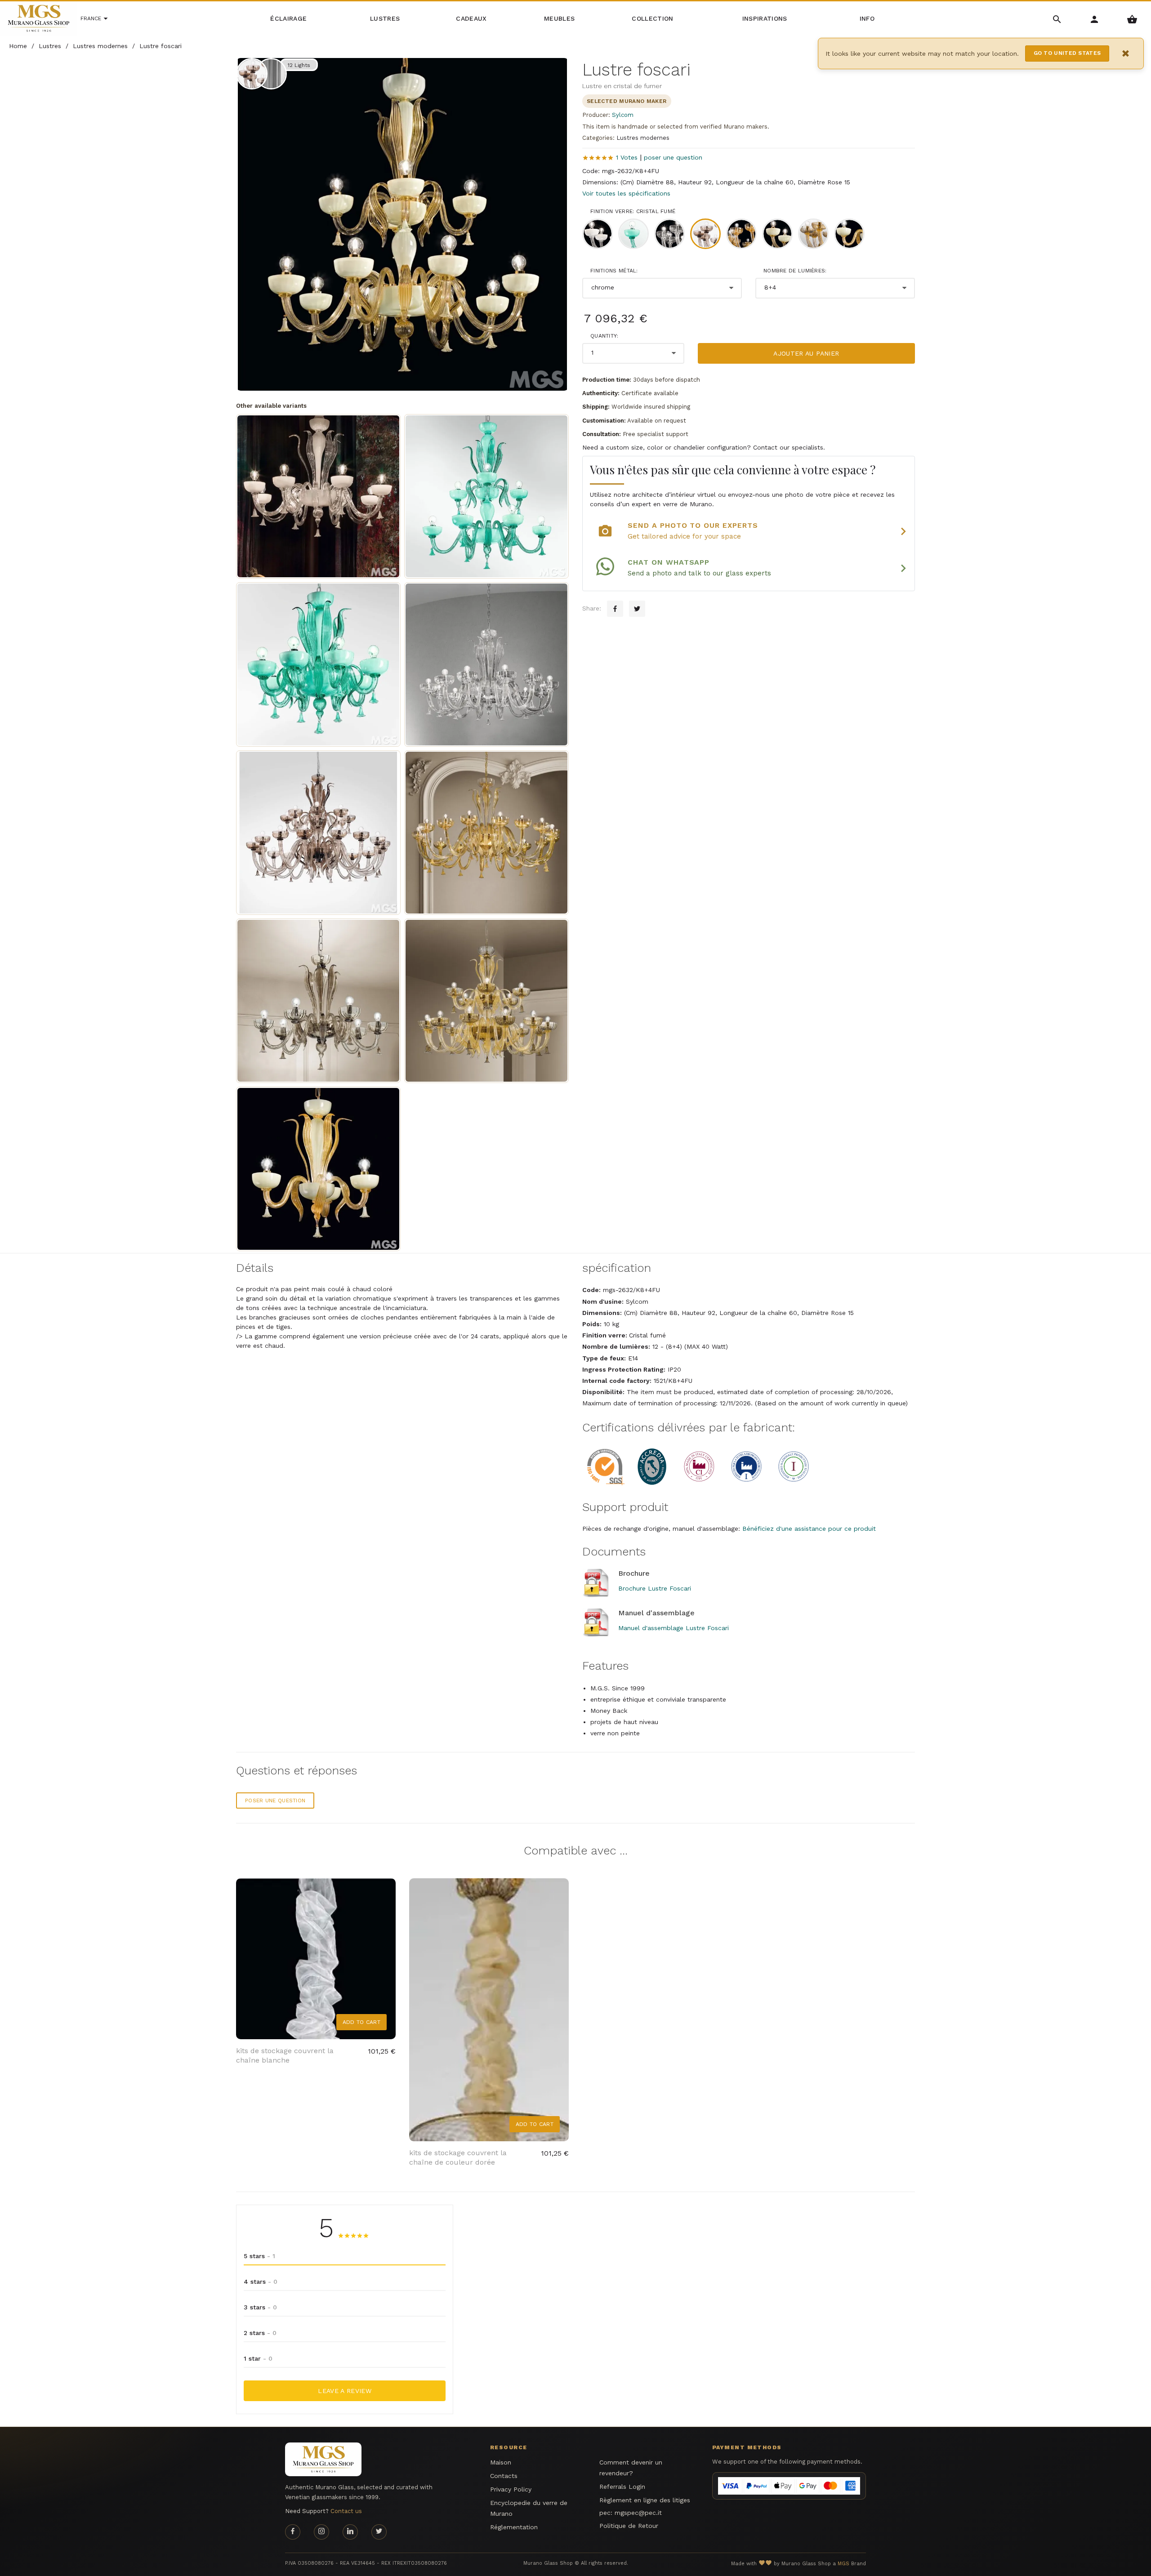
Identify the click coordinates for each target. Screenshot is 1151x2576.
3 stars (260, 2307)
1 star (258, 2358)
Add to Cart (361, 2022)
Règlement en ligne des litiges (645, 2500)
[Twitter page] (379, 2532)
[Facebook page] (293, 2532)
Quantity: (604, 336)
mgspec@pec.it (638, 2513)
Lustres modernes (643, 138)
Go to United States (1067, 53)
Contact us (346, 2511)
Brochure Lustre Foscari (655, 1588)
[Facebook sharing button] (615, 609)
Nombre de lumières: (795, 271)
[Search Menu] (1057, 19)
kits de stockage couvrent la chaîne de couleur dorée (458, 2157)
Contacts (504, 2476)
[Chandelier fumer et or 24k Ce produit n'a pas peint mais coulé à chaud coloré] (486, 1001)
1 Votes (627, 157)
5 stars (259, 2256)
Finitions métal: (614, 271)
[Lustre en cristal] (486, 664)
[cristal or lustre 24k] (486, 833)
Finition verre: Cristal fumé (633, 211)
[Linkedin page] (350, 2532)
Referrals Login (622, 2487)
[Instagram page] (321, 2532)
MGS (843, 2564)
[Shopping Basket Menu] (1132, 19)
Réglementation (514, 2527)
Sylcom (623, 115)
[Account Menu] (1095, 19)
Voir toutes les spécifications (626, 193)
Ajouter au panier (806, 353)
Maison (501, 2462)
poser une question (673, 157)
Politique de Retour (629, 2526)
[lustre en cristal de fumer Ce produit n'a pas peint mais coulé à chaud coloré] (318, 833)
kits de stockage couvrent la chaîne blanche (285, 2055)
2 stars (260, 2333)
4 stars (261, 2282)
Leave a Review (345, 2391)
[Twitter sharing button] (637, 609)
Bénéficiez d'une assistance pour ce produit (809, 1529)
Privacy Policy (511, 2489)
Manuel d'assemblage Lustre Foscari (674, 1628)
